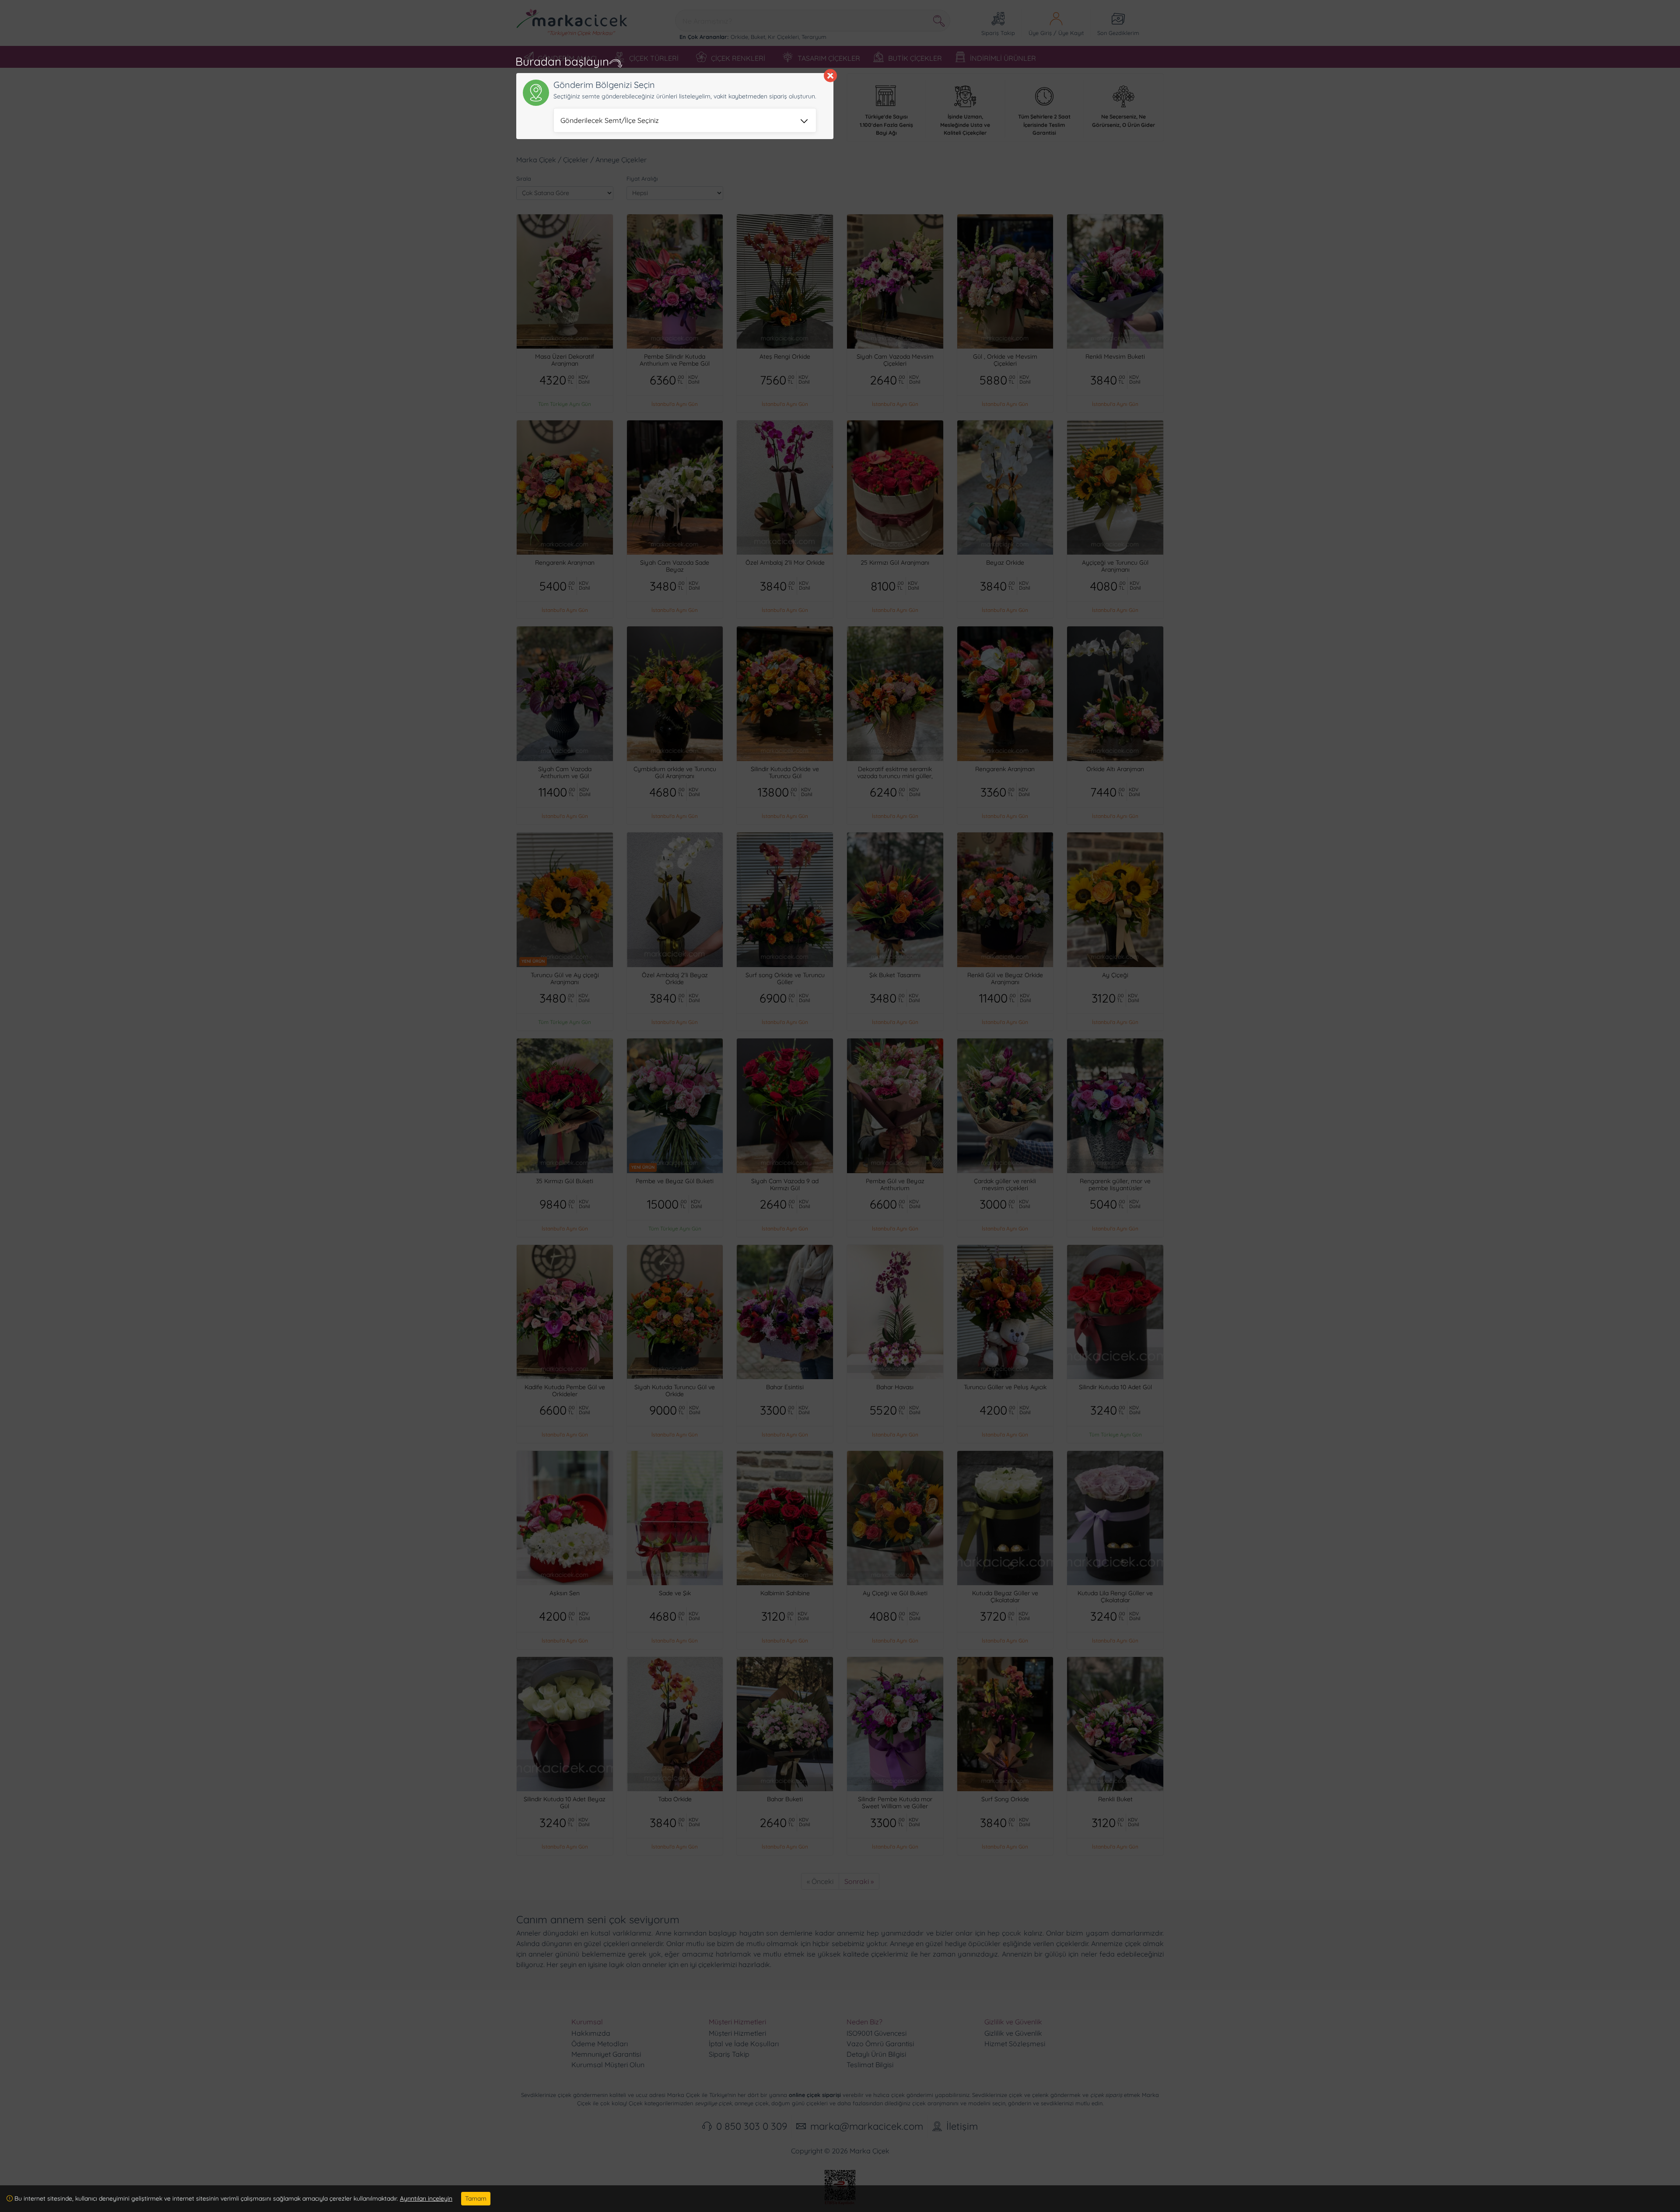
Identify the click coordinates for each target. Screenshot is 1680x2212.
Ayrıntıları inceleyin (426, 2198)
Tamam (476, 2198)
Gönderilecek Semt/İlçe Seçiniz (610, 120)
